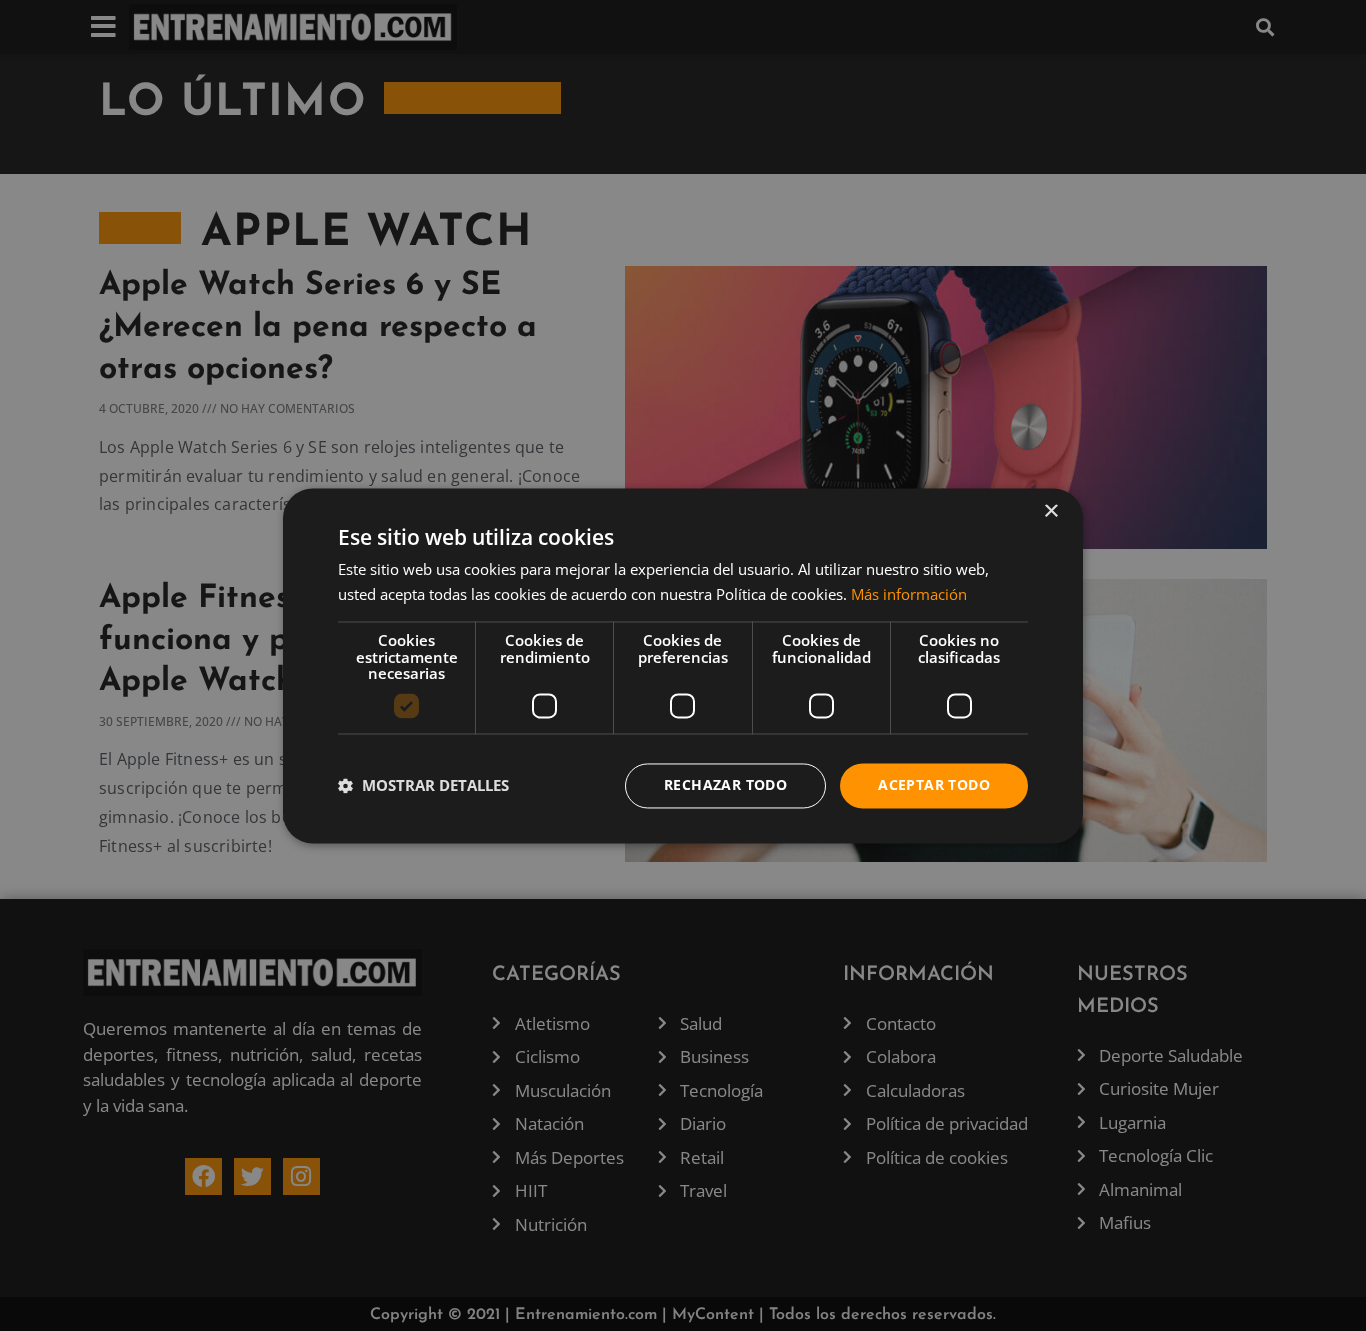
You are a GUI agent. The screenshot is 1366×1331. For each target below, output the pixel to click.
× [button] (1050, 511)
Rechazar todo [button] (725, 784)
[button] (423, 786)
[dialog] (683, 665)
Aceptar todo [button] (934, 784)
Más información (909, 594)
